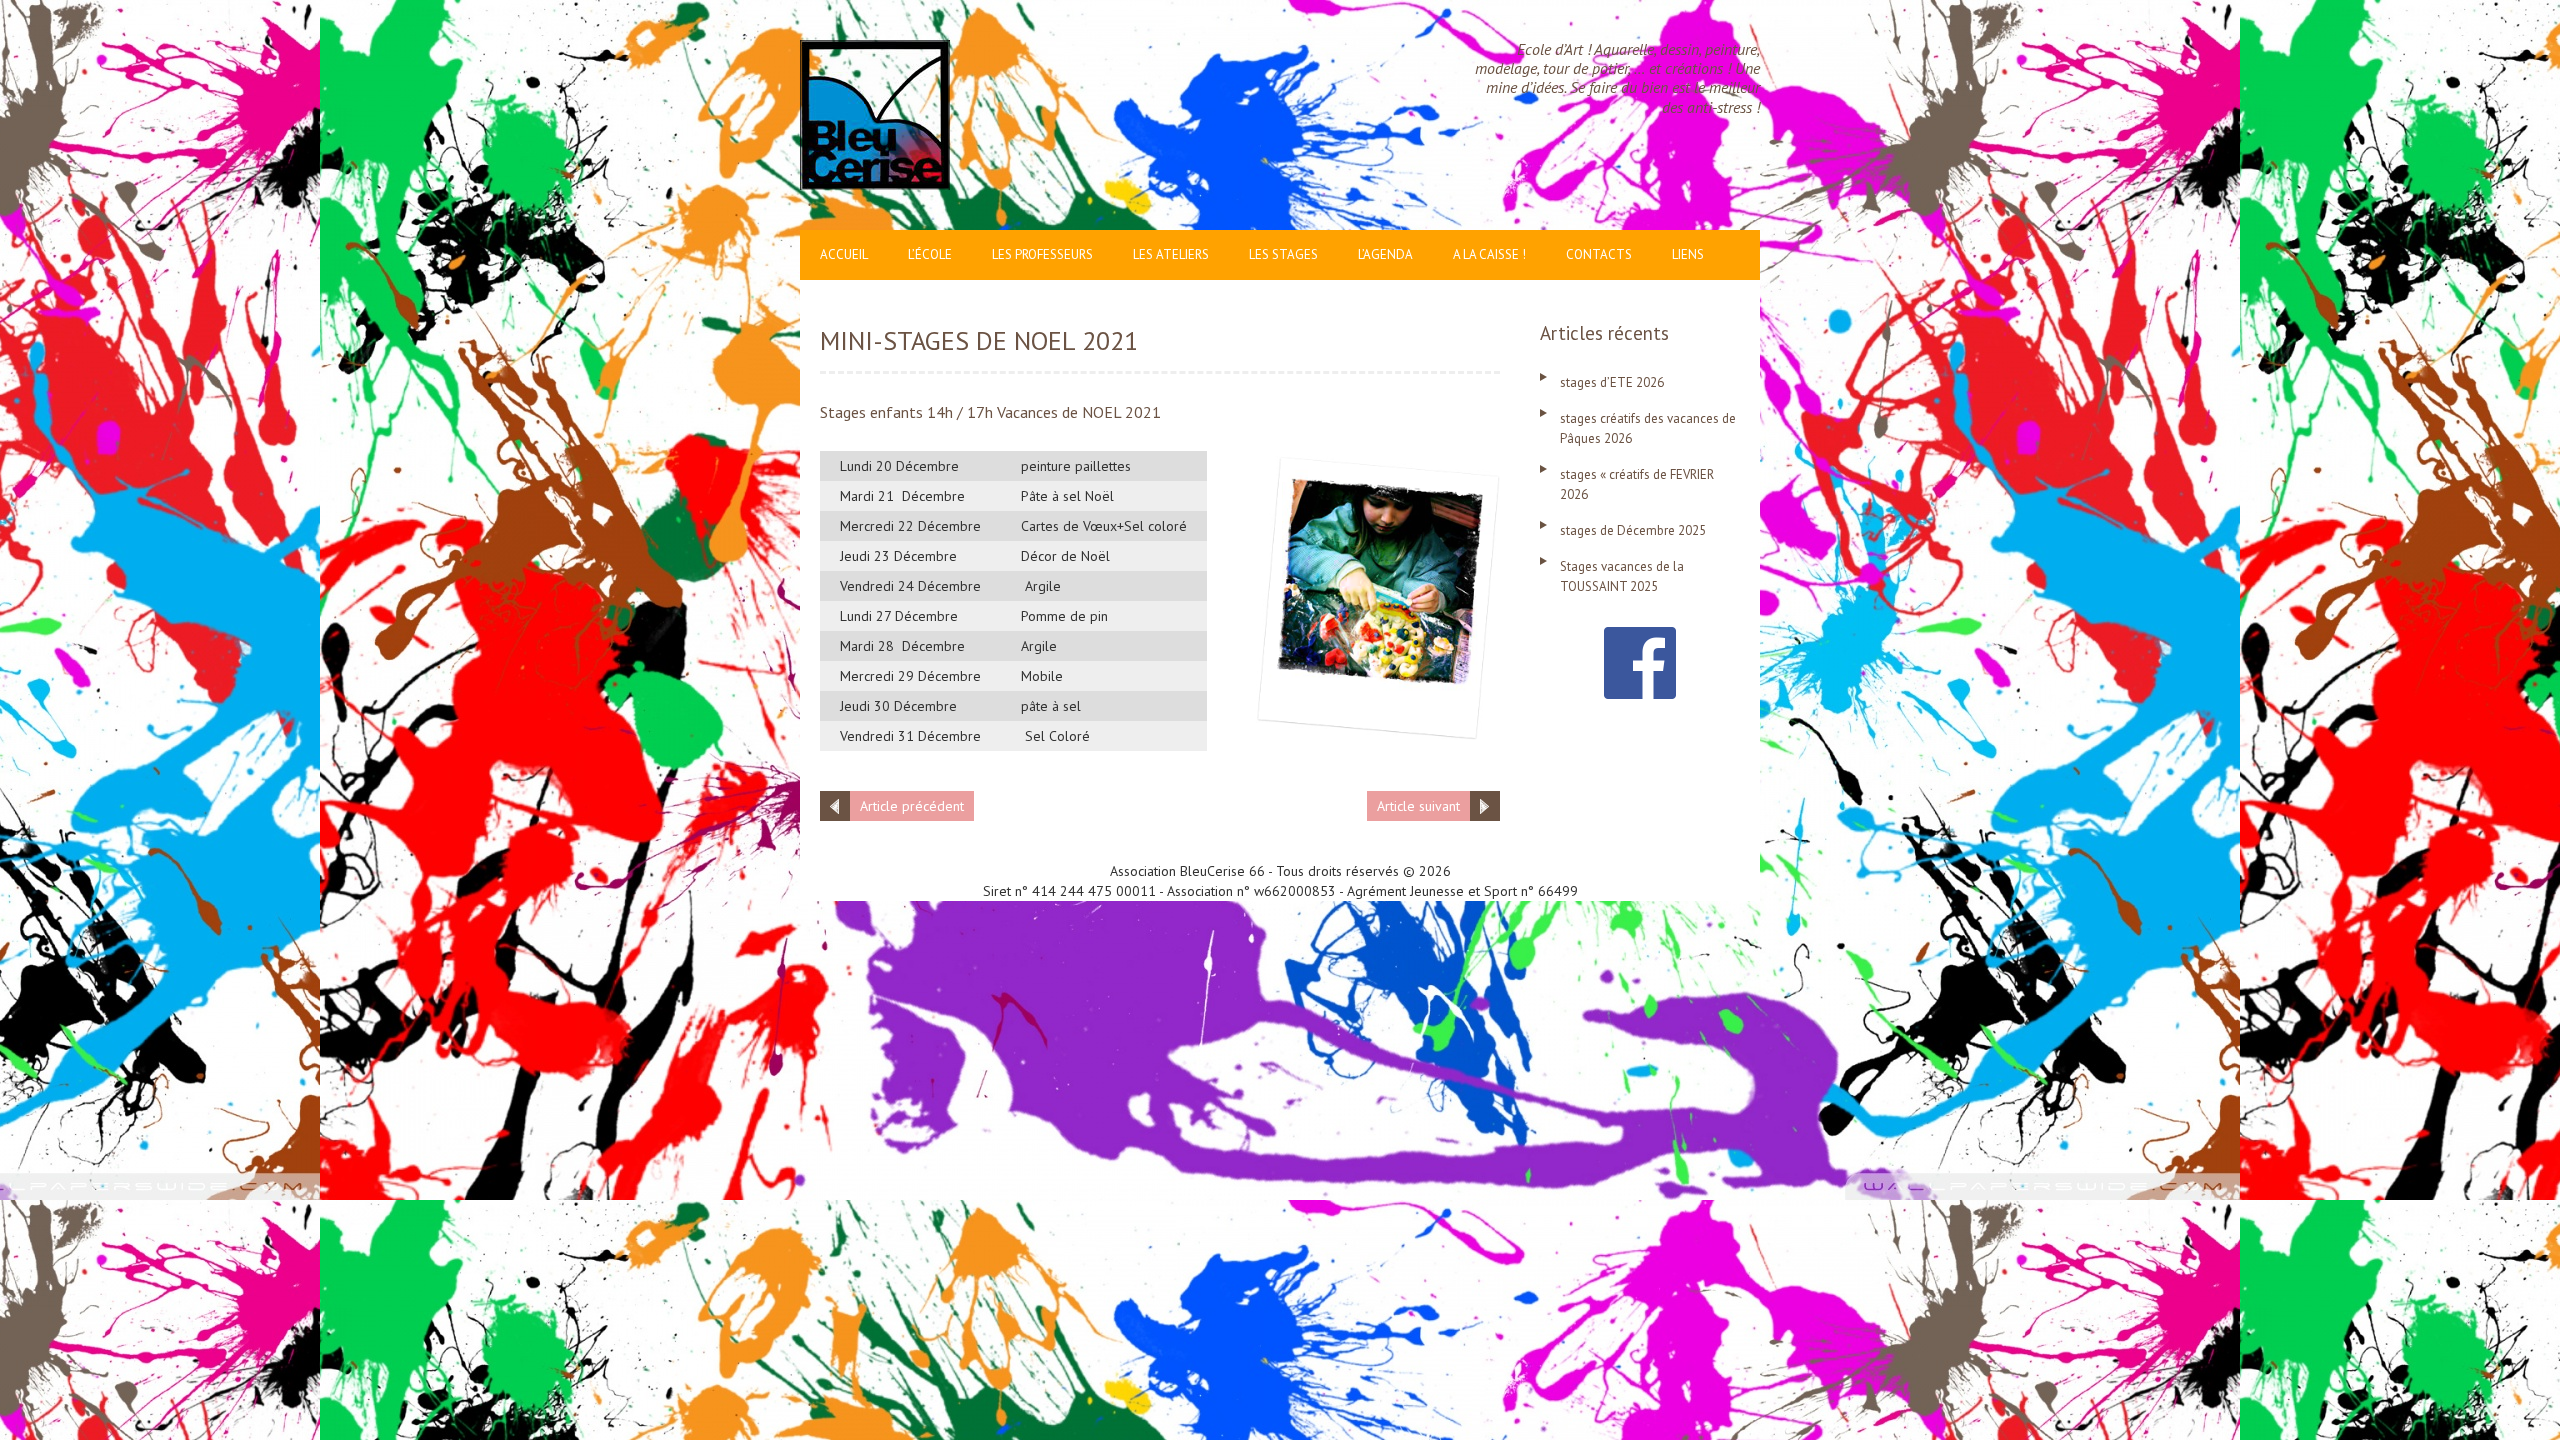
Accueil (844, 254)
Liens (1688, 254)
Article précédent (912, 806)
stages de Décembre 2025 (1633, 530)
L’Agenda (1385, 254)
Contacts (1599, 254)
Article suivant (1418, 806)
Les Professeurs (1042, 254)
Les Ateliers (1171, 254)
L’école (930, 254)
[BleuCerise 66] (875, 50)
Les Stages (1283, 254)
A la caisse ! (1489, 254)
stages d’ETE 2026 (1612, 382)
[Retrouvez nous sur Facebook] (1640, 637)
